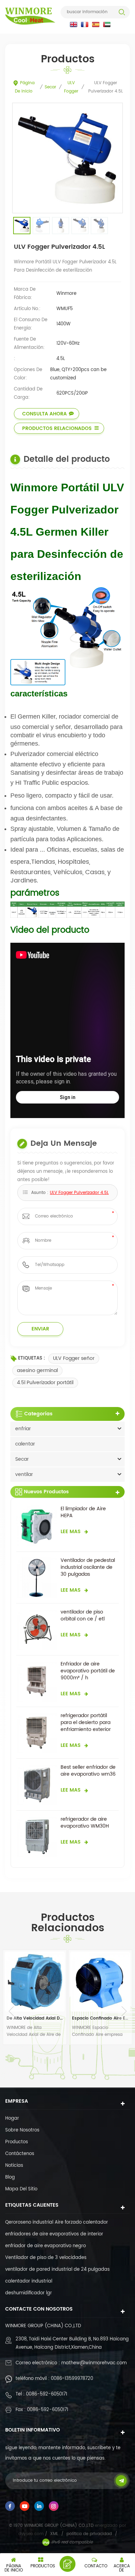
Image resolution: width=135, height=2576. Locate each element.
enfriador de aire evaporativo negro (46, 2246)
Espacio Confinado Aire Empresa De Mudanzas (35, 2018)
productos (17, 2142)
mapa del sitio (21, 2189)
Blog (10, 2177)
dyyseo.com (32, 2534)
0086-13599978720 (72, 2379)
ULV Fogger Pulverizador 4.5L (79, 1193)
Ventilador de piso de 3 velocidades (46, 2258)
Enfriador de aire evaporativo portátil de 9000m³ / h (88, 1671)
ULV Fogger (71, 87)
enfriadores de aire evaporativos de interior (54, 2234)
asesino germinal (37, 1370)
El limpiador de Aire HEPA (83, 1512)
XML (54, 2534)
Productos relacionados (57, 428)
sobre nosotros (22, 2130)
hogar (12, 2118)
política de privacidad (89, 2534)
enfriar (23, 1429)
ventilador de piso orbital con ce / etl (83, 1616)
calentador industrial (29, 2281)
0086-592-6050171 (47, 2394)
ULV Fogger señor (74, 1358)
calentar (25, 1444)
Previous (11, 2011)
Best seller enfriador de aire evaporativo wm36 (88, 1771)
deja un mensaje (67, 2564)
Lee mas (71, 1532)
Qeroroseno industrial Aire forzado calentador (57, 2222)
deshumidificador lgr (29, 2293)
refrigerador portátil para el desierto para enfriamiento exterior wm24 (86, 1723)
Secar (50, 87)
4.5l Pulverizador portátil (45, 1383)
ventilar (24, 1474)
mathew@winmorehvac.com (94, 2363)
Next (124, 2011)
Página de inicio (25, 87)
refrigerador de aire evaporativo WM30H (85, 1823)
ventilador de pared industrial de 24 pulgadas (57, 2270)
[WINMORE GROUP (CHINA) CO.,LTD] (30, 16)
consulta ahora (44, 414)
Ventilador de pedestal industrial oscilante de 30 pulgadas (88, 1567)
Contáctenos (20, 2154)
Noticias (14, 2166)
